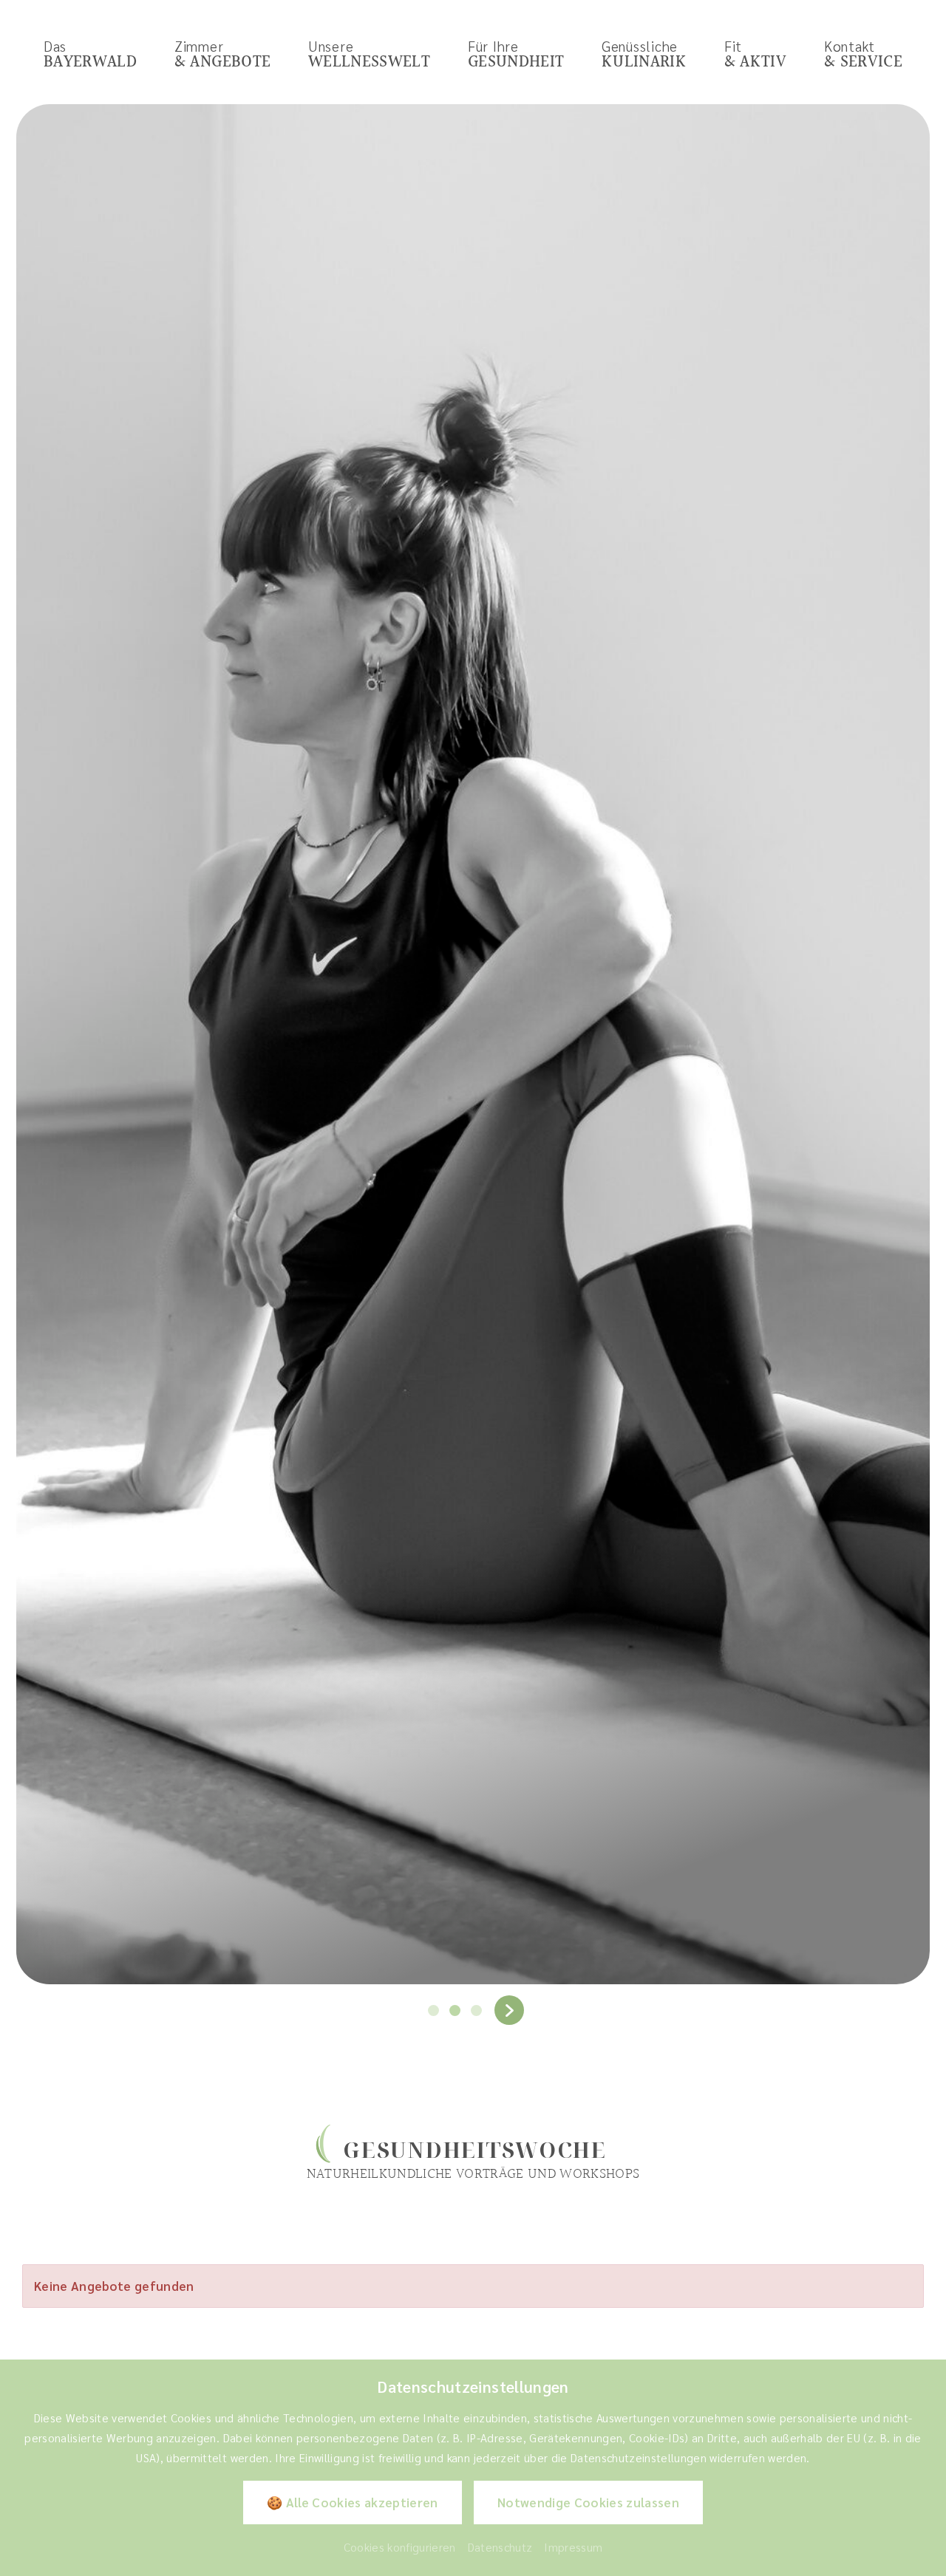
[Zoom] (473, 1045)
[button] (433, 2010)
